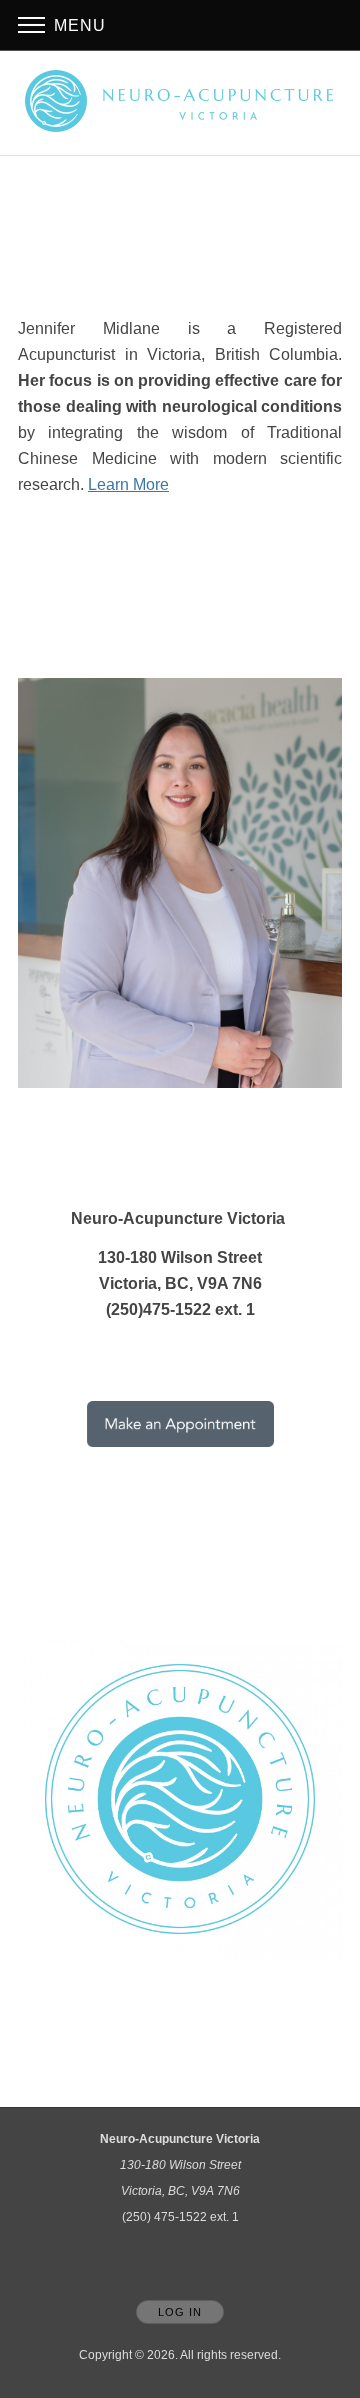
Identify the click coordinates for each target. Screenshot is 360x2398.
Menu (77, 25)
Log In (180, 2312)
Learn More (128, 484)
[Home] (180, 101)
